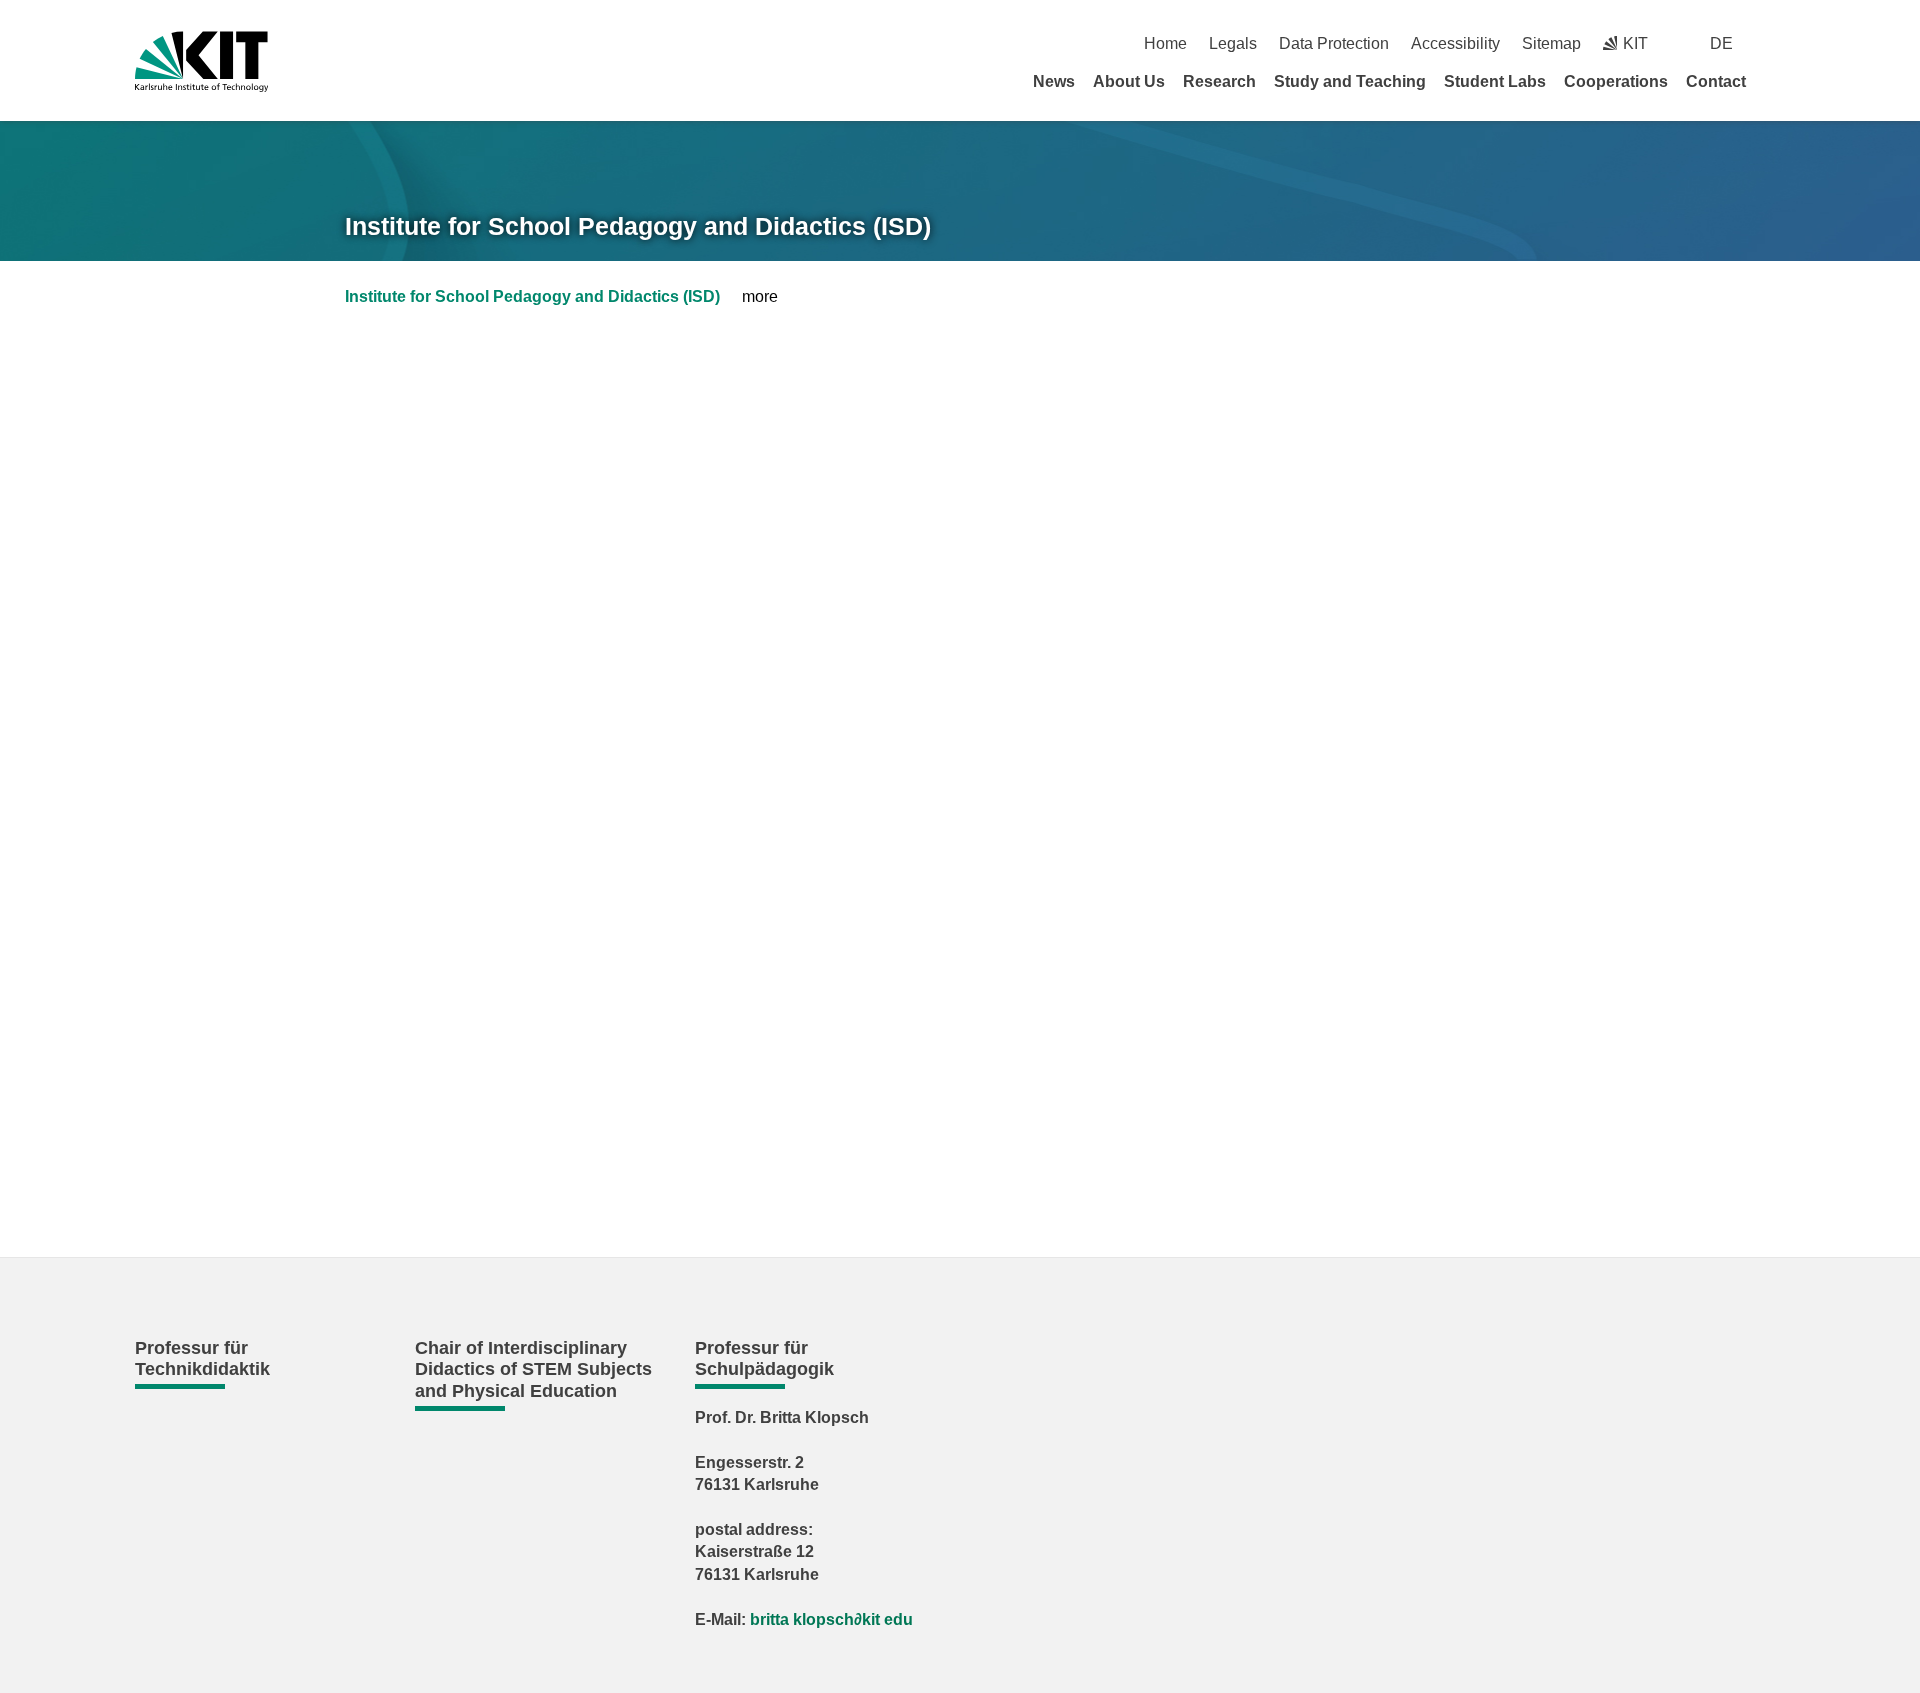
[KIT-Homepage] (201, 61)
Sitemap (1551, 43)
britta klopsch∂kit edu (831, 1619)
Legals (1233, 43)
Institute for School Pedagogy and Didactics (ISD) (638, 226)
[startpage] (1778, 81)
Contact (1716, 81)
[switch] (1777, 43)
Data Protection (1334, 43)
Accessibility (1455, 43)
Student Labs (1495, 81)
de (1721, 43)
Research (1219, 81)
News (1054, 81)
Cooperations (1616, 81)
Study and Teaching (1350, 81)
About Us (1129, 81)
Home (1165, 43)
